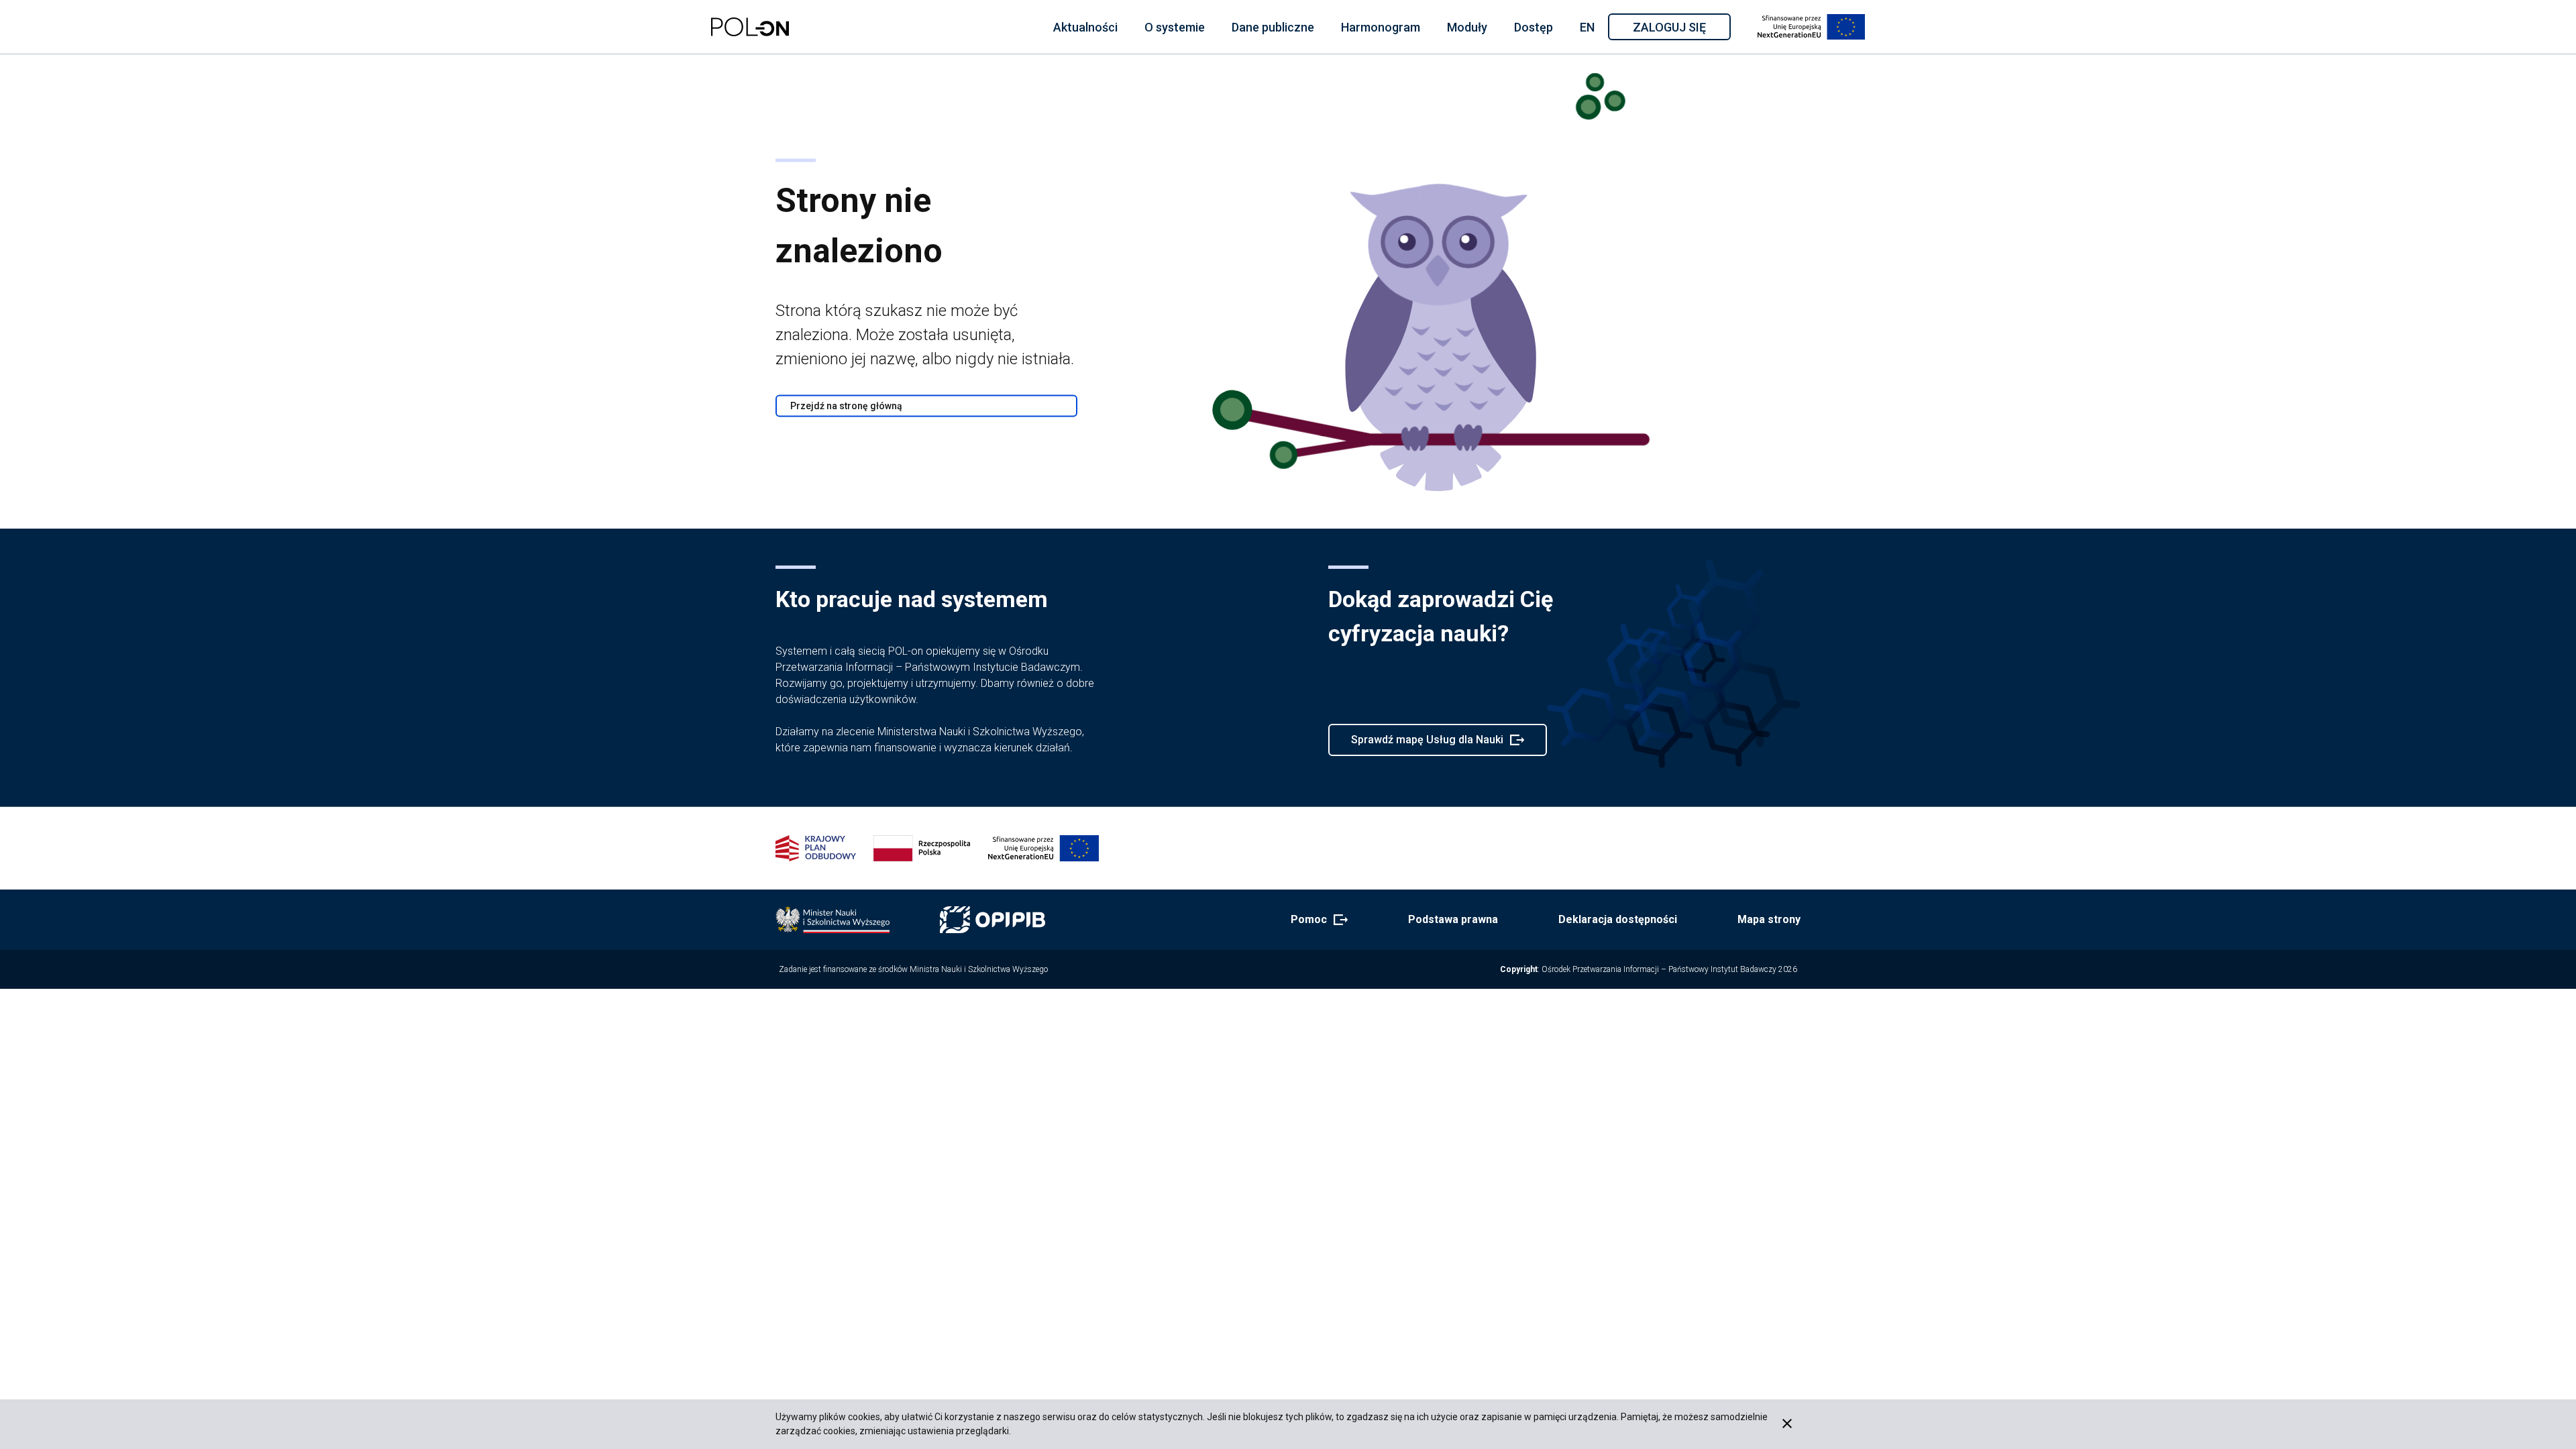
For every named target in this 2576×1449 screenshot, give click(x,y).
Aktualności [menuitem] (1085, 27)
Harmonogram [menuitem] (1381, 27)
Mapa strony (1769, 919)
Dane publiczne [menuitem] (1273, 27)
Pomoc (1315, 920)
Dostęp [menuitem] (1534, 27)
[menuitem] (1085, 27)
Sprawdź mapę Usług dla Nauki (1427, 745)
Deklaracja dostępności (1618, 919)
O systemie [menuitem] (1175, 27)
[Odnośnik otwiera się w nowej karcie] (833, 920)
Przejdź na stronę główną (846, 406)
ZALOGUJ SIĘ (1681, 30)
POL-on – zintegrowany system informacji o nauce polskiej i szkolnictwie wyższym (750, 27)
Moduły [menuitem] (1467, 27)
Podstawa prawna (1453, 919)
